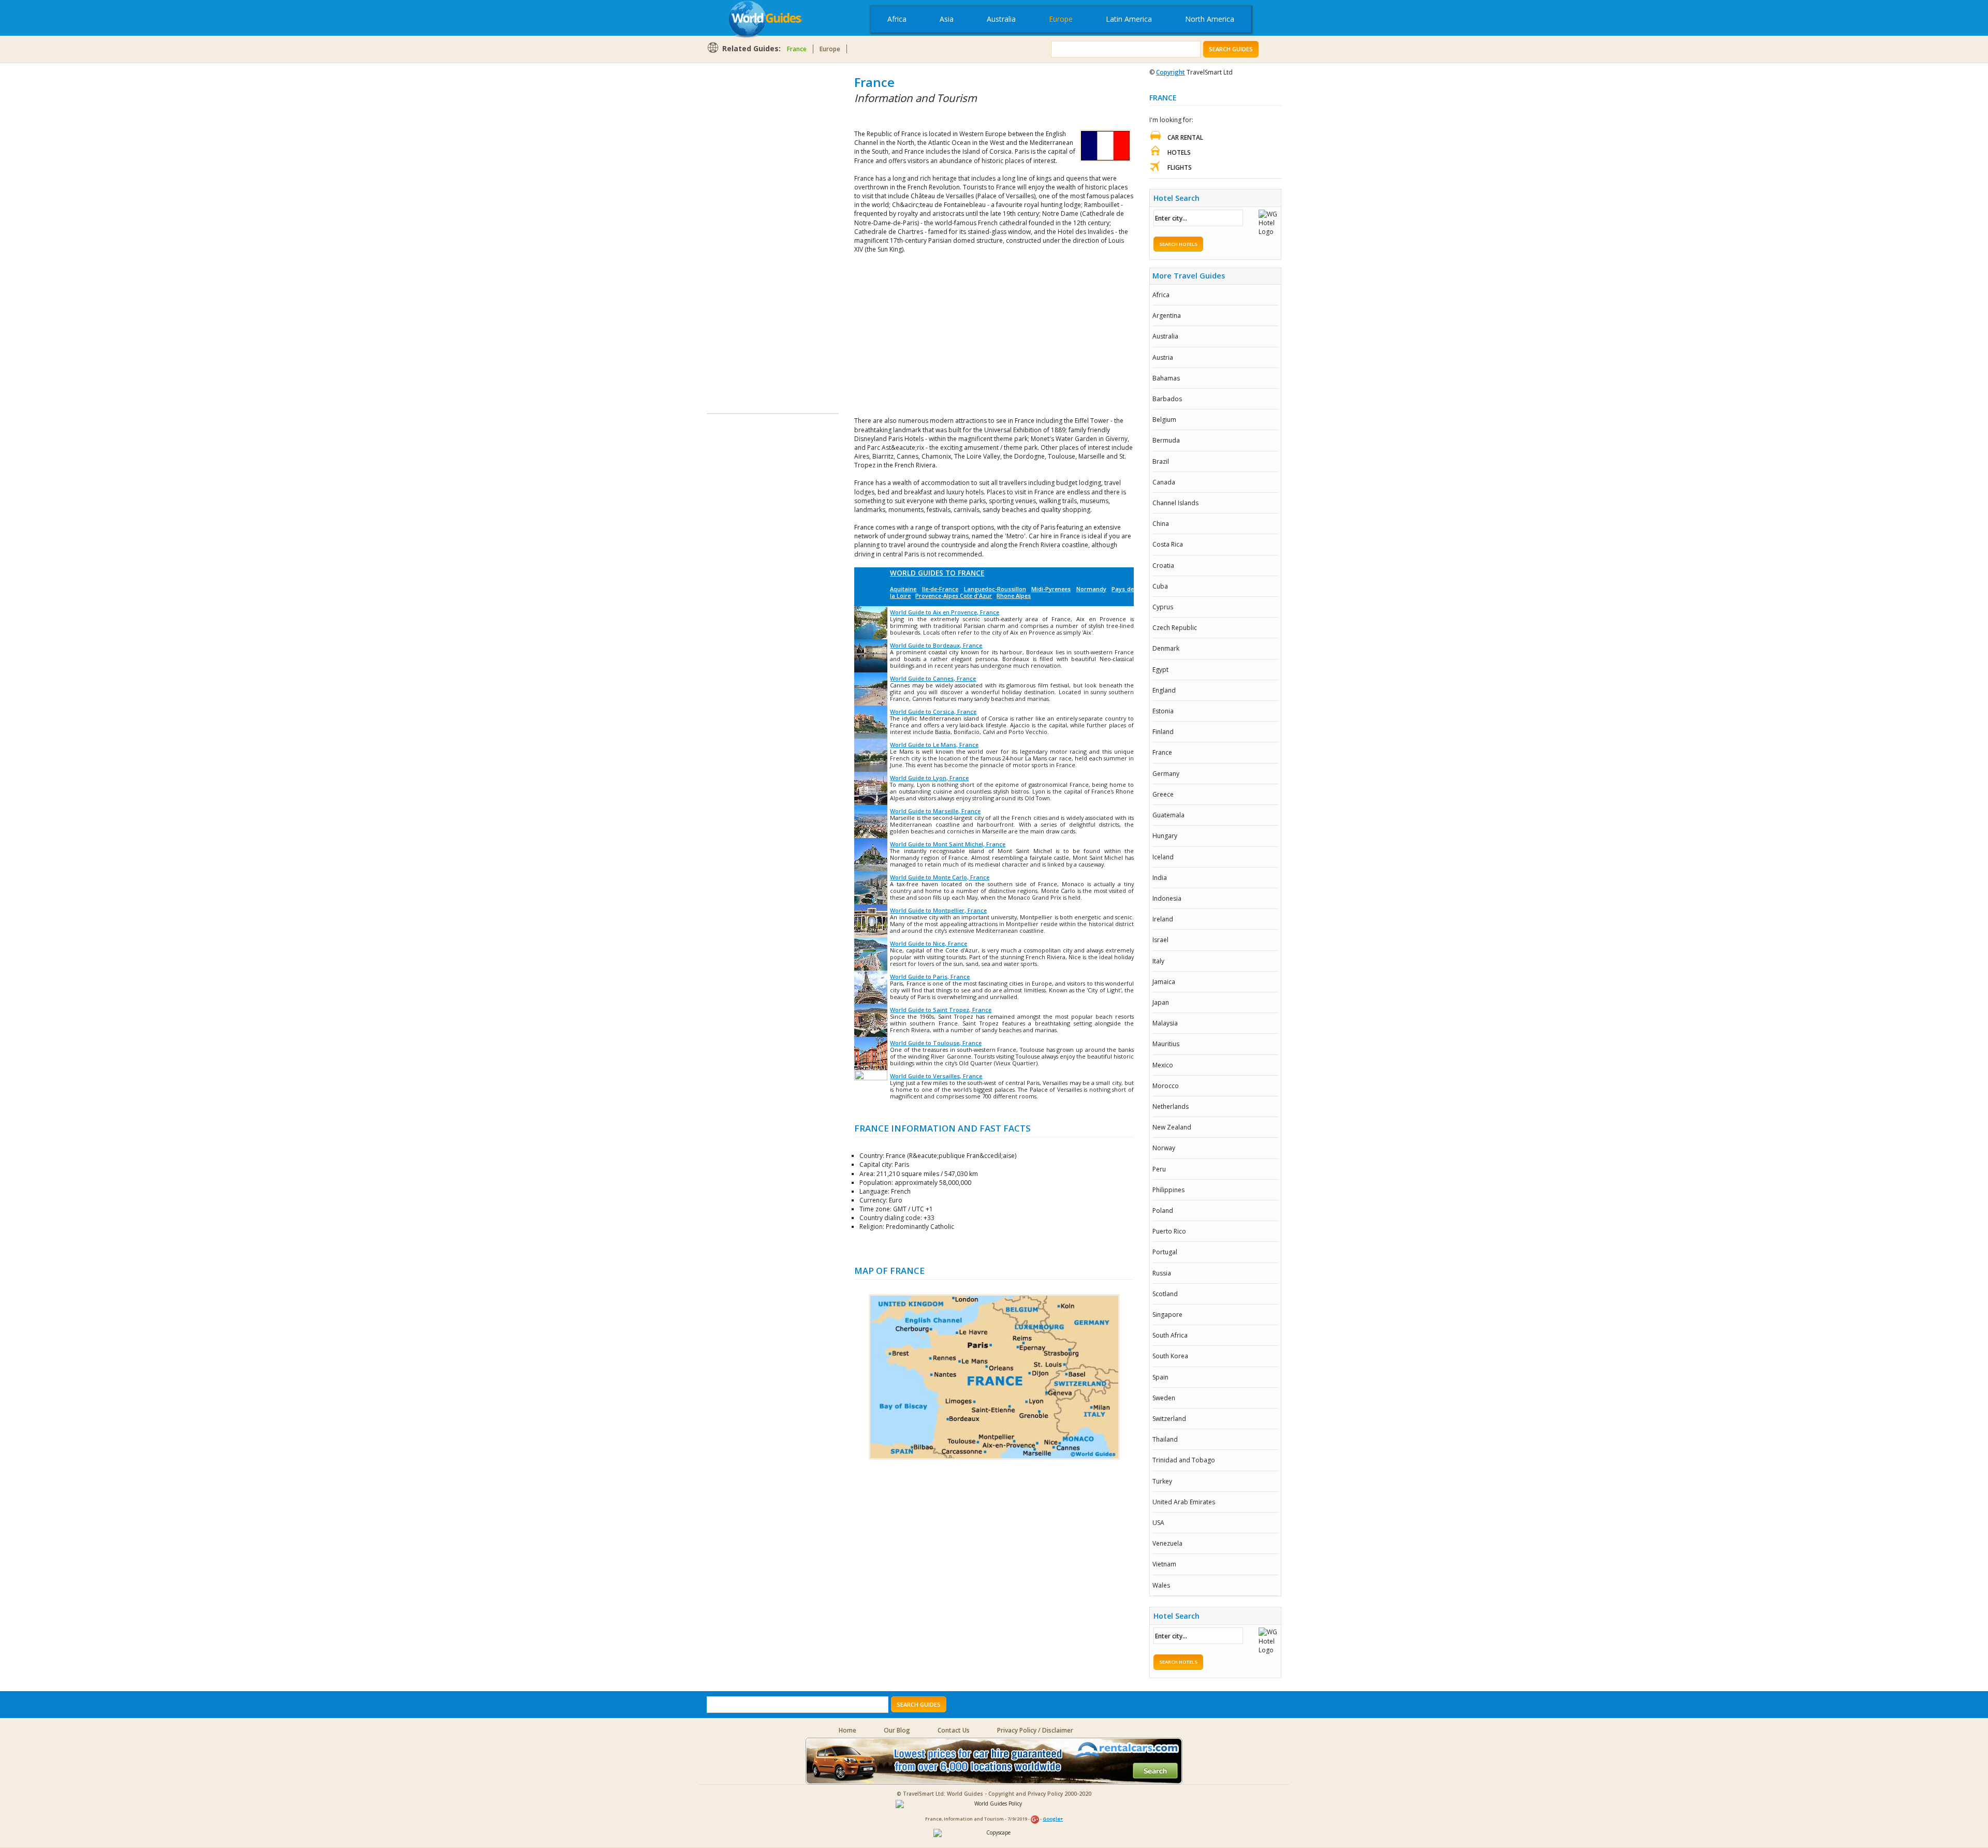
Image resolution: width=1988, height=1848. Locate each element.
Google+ (1053, 1819)
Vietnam (1164, 1564)
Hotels (1179, 152)
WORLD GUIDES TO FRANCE (937, 573)
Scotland (1165, 1294)
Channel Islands (1175, 503)
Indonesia (1167, 898)
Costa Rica (1168, 544)
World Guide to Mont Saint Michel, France (948, 844)
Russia (1162, 1273)
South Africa (1170, 1335)
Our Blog (897, 1730)
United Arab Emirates (1184, 1502)
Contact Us (954, 1730)
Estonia (1163, 711)
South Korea (1170, 1356)
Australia (1001, 19)
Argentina (1167, 316)
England (1164, 690)
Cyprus (1163, 607)
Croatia (1163, 566)
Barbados (1167, 399)
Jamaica (1164, 982)
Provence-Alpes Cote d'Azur (954, 596)
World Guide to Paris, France (930, 977)
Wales (1161, 1585)
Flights (1180, 167)
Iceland (1163, 857)
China (1161, 524)
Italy (1158, 961)
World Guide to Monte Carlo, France (940, 877)
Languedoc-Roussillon (995, 589)
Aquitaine (903, 589)
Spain (1160, 1377)
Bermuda (1166, 440)
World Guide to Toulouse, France (936, 1043)
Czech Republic (1175, 628)
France (797, 49)
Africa (897, 19)
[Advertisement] (748, 229)
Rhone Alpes (1014, 596)
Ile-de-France (940, 589)
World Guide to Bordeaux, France (936, 645)
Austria (1163, 357)
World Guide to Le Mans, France (934, 745)
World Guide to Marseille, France (935, 811)
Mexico (1163, 1065)
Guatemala (1168, 815)
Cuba (1160, 586)
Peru (1159, 1169)
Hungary (1165, 836)
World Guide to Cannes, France (933, 678)
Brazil (1161, 461)
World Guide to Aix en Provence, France (945, 612)
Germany (1166, 774)
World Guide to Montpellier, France (938, 910)
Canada (1164, 482)
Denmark (1166, 648)
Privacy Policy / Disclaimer (1035, 1730)
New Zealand (1172, 1127)
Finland (1163, 732)
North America (1210, 19)
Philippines (1168, 1190)
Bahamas (1166, 378)
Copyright (1171, 72)
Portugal (1165, 1252)
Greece (1163, 794)
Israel (1160, 940)
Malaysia (1165, 1023)
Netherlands (1171, 1106)
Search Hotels (1178, 244)
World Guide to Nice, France (929, 943)
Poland (1163, 1211)
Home (847, 1730)
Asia (947, 19)
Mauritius (1166, 1044)
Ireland (1163, 919)
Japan (1161, 1002)
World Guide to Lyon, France (929, 778)
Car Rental (1185, 137)
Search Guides (1231, 49)
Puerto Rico (1169, 1231)
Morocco (1166, 1086)
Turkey (1162, 1481)
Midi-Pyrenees (1051, 589)
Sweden (1164, 1398)
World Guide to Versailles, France (936, 1076)
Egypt (1160, 670)
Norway (1164, 1148)
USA (1158, 1523)
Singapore (1167, 1315)
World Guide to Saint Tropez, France (941, 1010)
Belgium (1164, 420)
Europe (1061, 19)
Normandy (1091, 589)
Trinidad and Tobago (1184, 1460)
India (1160, 878)
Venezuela (1167, 1543)
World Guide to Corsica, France (933, 712)
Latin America (1129, 19)
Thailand (1165, 1439)
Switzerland (1169, 1419)
